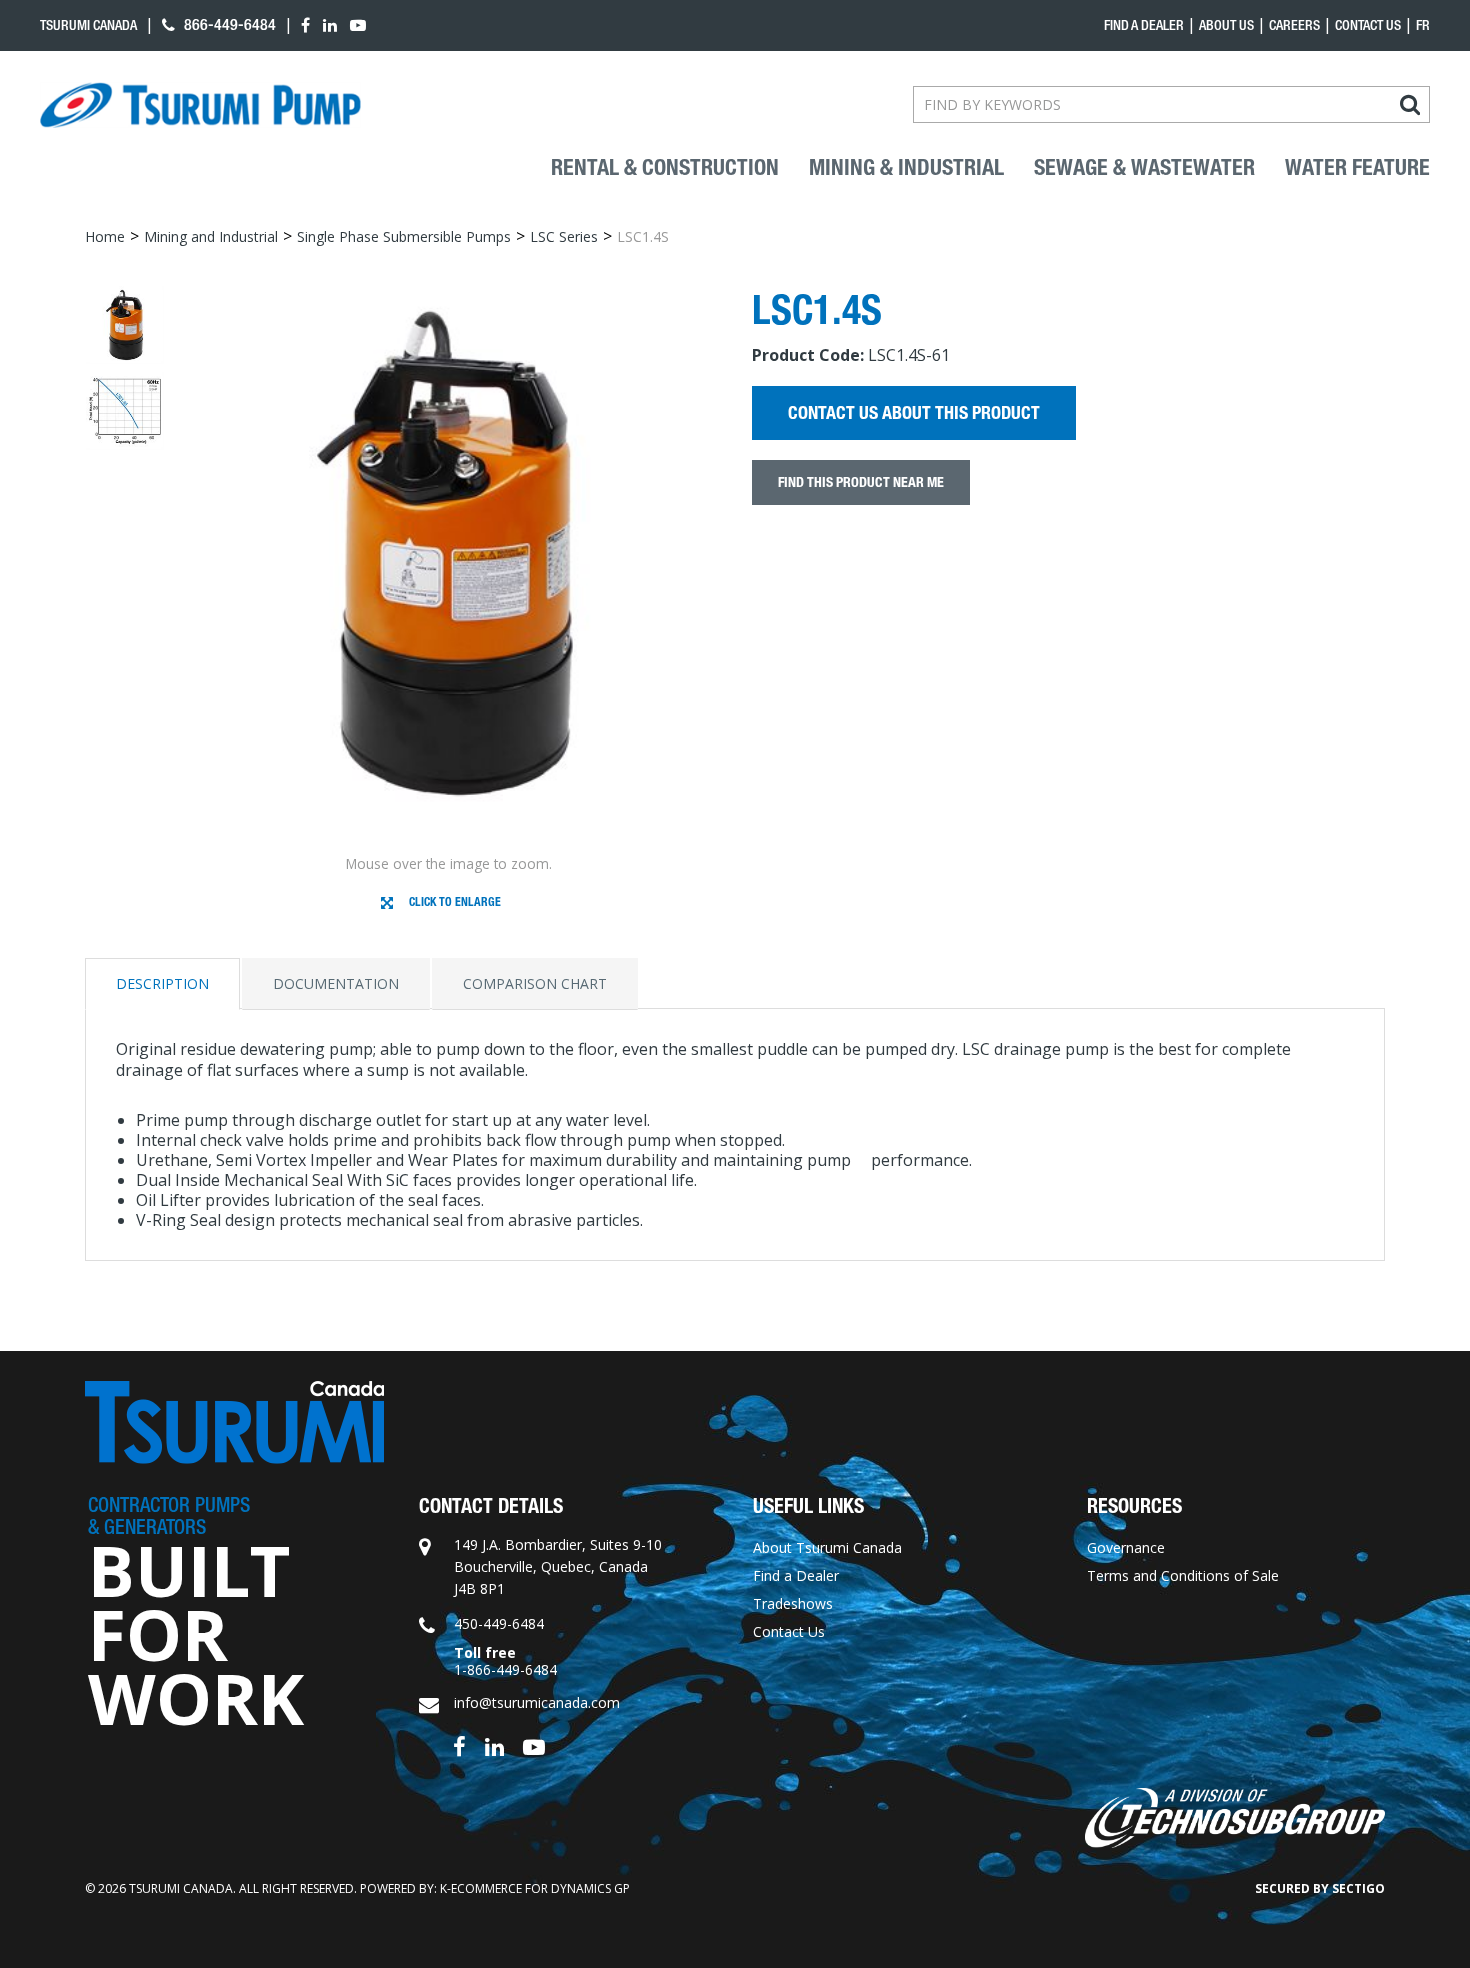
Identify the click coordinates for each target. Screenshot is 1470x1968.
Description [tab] (162, 983)
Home (105, 236)
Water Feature (1357, 168)
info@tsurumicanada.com (537, 1702)
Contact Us (1368, 25)
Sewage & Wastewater (1144, 168)
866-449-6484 (228, 24)
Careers (1294, 25)
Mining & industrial (906, 168)
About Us (1226, 25)
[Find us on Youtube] (534, 1745)
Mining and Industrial (211, 236)
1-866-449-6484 (505, 1669)
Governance (1126, 1547)
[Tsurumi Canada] (200, 105)
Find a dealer (1144, 25)
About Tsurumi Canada (827, 1547)
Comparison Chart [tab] (535, 983)
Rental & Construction (665, 168)
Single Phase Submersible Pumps (404, 236)
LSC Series (564, 236)
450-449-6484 (499, 1623)
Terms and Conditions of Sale (1183, 1575)
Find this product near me (861, 482)
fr (1423, 25)
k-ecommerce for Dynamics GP (535, 1888)
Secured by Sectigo (1320, 1888)
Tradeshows (793, 1603)
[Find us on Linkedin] (494, 1745)
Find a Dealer (796, 1575)
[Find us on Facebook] (459, 1745)
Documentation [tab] (336, 983)
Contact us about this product (914, 413)
